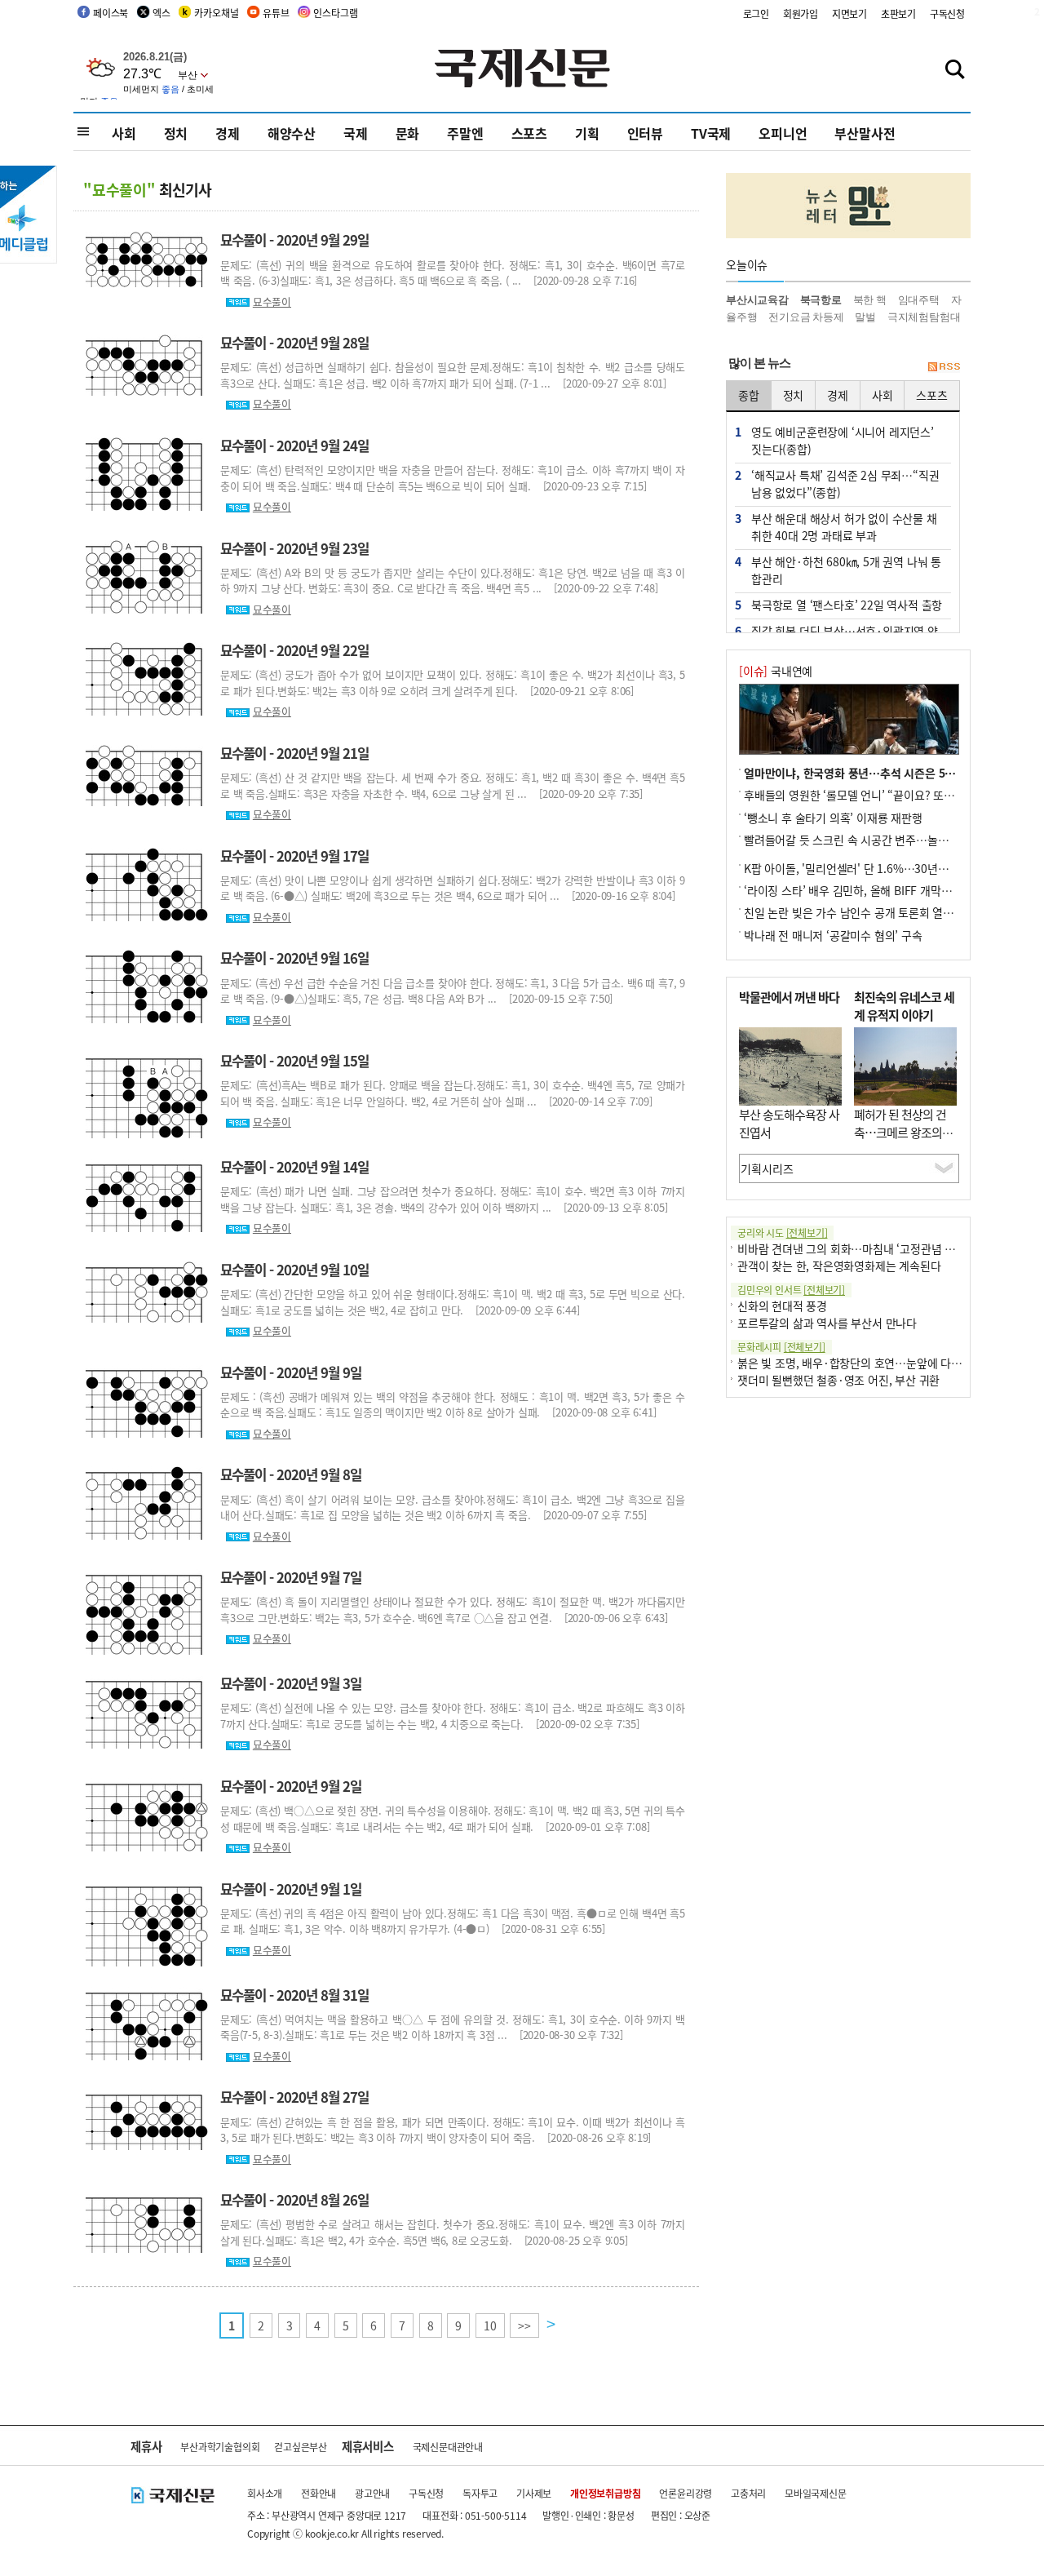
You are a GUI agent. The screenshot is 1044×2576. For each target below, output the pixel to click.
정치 (176, 133)
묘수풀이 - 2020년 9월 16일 (294, 958)
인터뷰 (645, 133)
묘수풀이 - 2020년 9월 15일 (294, 1061)
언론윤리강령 (686, 2493)
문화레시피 (781, 1347)
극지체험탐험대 (924, 317)
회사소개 (265, 2493)
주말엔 (465, 133)
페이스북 (111, 13)
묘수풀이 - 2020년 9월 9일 (291, 1372)
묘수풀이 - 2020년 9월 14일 (294, 1167)
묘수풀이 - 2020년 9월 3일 (291, 1683)
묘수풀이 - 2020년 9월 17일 (294, 856)
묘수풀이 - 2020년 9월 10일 (294, 1270)
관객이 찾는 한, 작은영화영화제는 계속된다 (839, 1266)
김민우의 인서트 (791, 1290)
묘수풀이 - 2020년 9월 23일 (294, 548)
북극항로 (821, 300)
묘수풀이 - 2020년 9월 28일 (294, 343)
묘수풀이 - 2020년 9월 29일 (294, 240)
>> (524, 2325)
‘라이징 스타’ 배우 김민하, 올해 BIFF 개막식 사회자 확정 (877, 890)
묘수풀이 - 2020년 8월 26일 (294, 2200)
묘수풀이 (272, 301)
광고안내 (372, 2493)
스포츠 (529, 133)
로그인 (756, 13)
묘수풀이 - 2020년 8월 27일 (294, 2097)
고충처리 (748, 2493)
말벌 (865, 317)
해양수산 (292, 133)
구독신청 (947, 13)
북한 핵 (870, 300)
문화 (408, 133)
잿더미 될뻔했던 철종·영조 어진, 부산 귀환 (838, 1380)
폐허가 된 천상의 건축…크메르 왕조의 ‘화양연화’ (900, 1133)
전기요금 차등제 (806, 317)
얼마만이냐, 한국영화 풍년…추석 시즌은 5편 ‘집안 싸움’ (878, 773)
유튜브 (276, 13)
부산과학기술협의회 (220, 2447)
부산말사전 (865, 133)
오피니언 (783, 133)
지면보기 (849, 13)
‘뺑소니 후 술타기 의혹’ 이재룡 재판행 (833, 818)
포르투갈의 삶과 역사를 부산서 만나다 (827, 1323)
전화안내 (319, 2493)
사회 (124, 133)
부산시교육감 (757, 300)
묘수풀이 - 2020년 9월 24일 (294, 446)
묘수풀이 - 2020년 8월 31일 (294, 1995)
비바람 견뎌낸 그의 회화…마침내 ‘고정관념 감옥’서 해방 (870, 1248)
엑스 (161, 13)
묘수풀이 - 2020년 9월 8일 (291, 1474)
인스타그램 (335, 13)
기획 (587, 133)
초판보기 (898, 13)
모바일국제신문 (816, 2493)
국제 (356, 133)
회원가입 (801, 13)
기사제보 (534, 2493)
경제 (228, 133)
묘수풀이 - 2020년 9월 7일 (291, 1577)
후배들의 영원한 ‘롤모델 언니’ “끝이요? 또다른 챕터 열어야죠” (891, 795)
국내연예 (776, 671)
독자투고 (480, 2493)
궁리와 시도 (782, 1233)
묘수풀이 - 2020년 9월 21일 (294, 753)
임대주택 (919, 300)
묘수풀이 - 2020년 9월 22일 (294, 650)
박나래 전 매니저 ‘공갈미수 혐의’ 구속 (833, 935)
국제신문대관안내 (448, 2447)
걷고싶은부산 (301, 2447)
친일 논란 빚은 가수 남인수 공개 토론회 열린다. (856, 912)
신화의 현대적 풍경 (782, 1306)
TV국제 (711, 133)
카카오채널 (216, 13)
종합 (749, 395)
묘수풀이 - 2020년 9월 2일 (291, 1786)
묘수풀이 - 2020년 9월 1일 (291, 1889)
